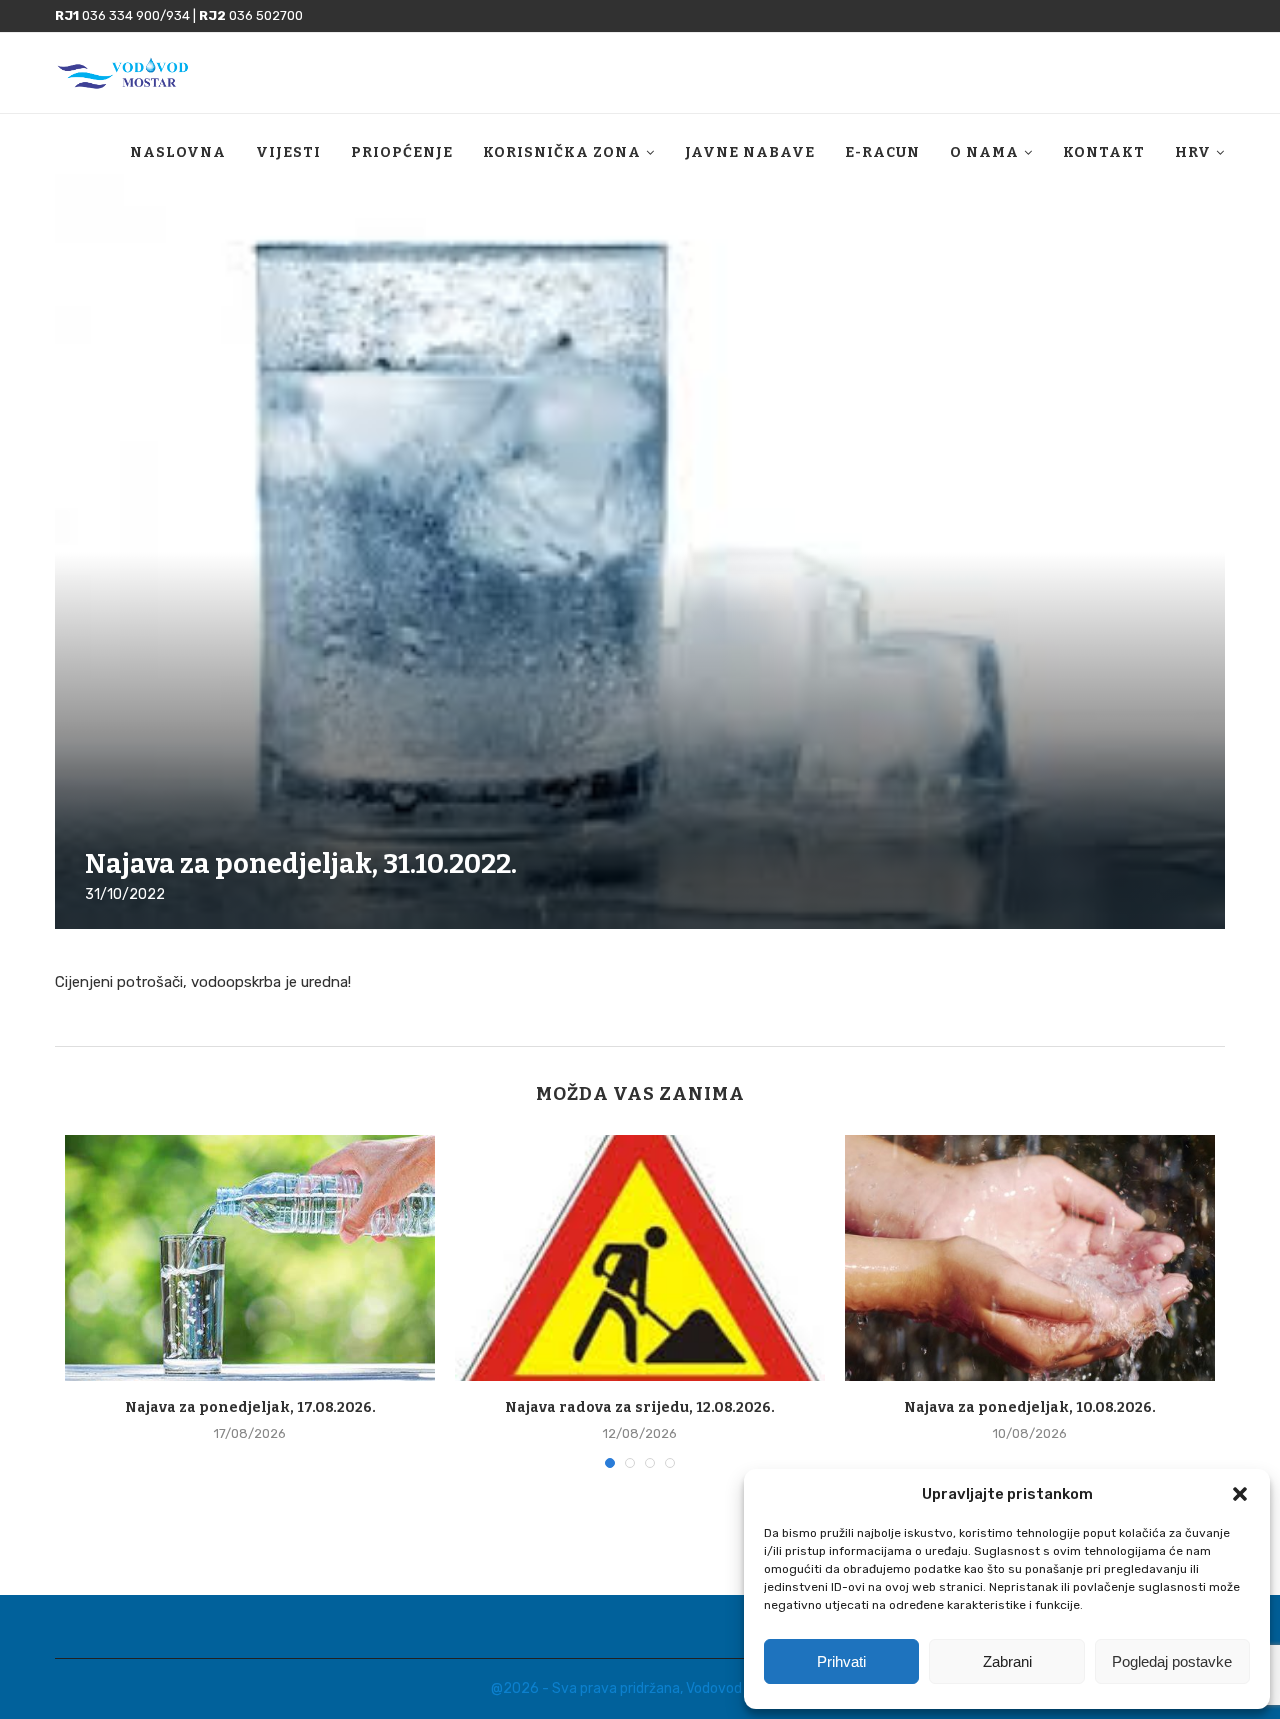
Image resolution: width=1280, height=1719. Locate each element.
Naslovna (178, 152)
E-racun (882, 152)
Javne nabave (750, 152)
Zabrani (1007, 1661)
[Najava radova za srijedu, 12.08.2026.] (640, 1258)
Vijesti (288, 152)
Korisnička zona (562, 152)
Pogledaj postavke (1172, 1661)
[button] (1240, 1494)
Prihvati (841, 1661)
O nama (984, 152)
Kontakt (1104, 152)
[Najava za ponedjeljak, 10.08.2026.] (1030, 1258)
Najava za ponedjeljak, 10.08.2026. (1030, 1407)
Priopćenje (402, 152)
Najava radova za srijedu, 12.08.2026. (640, 1407)
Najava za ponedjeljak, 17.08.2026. (250, 1407)
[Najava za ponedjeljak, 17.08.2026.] (250, 1258)
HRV (1193, 152)
